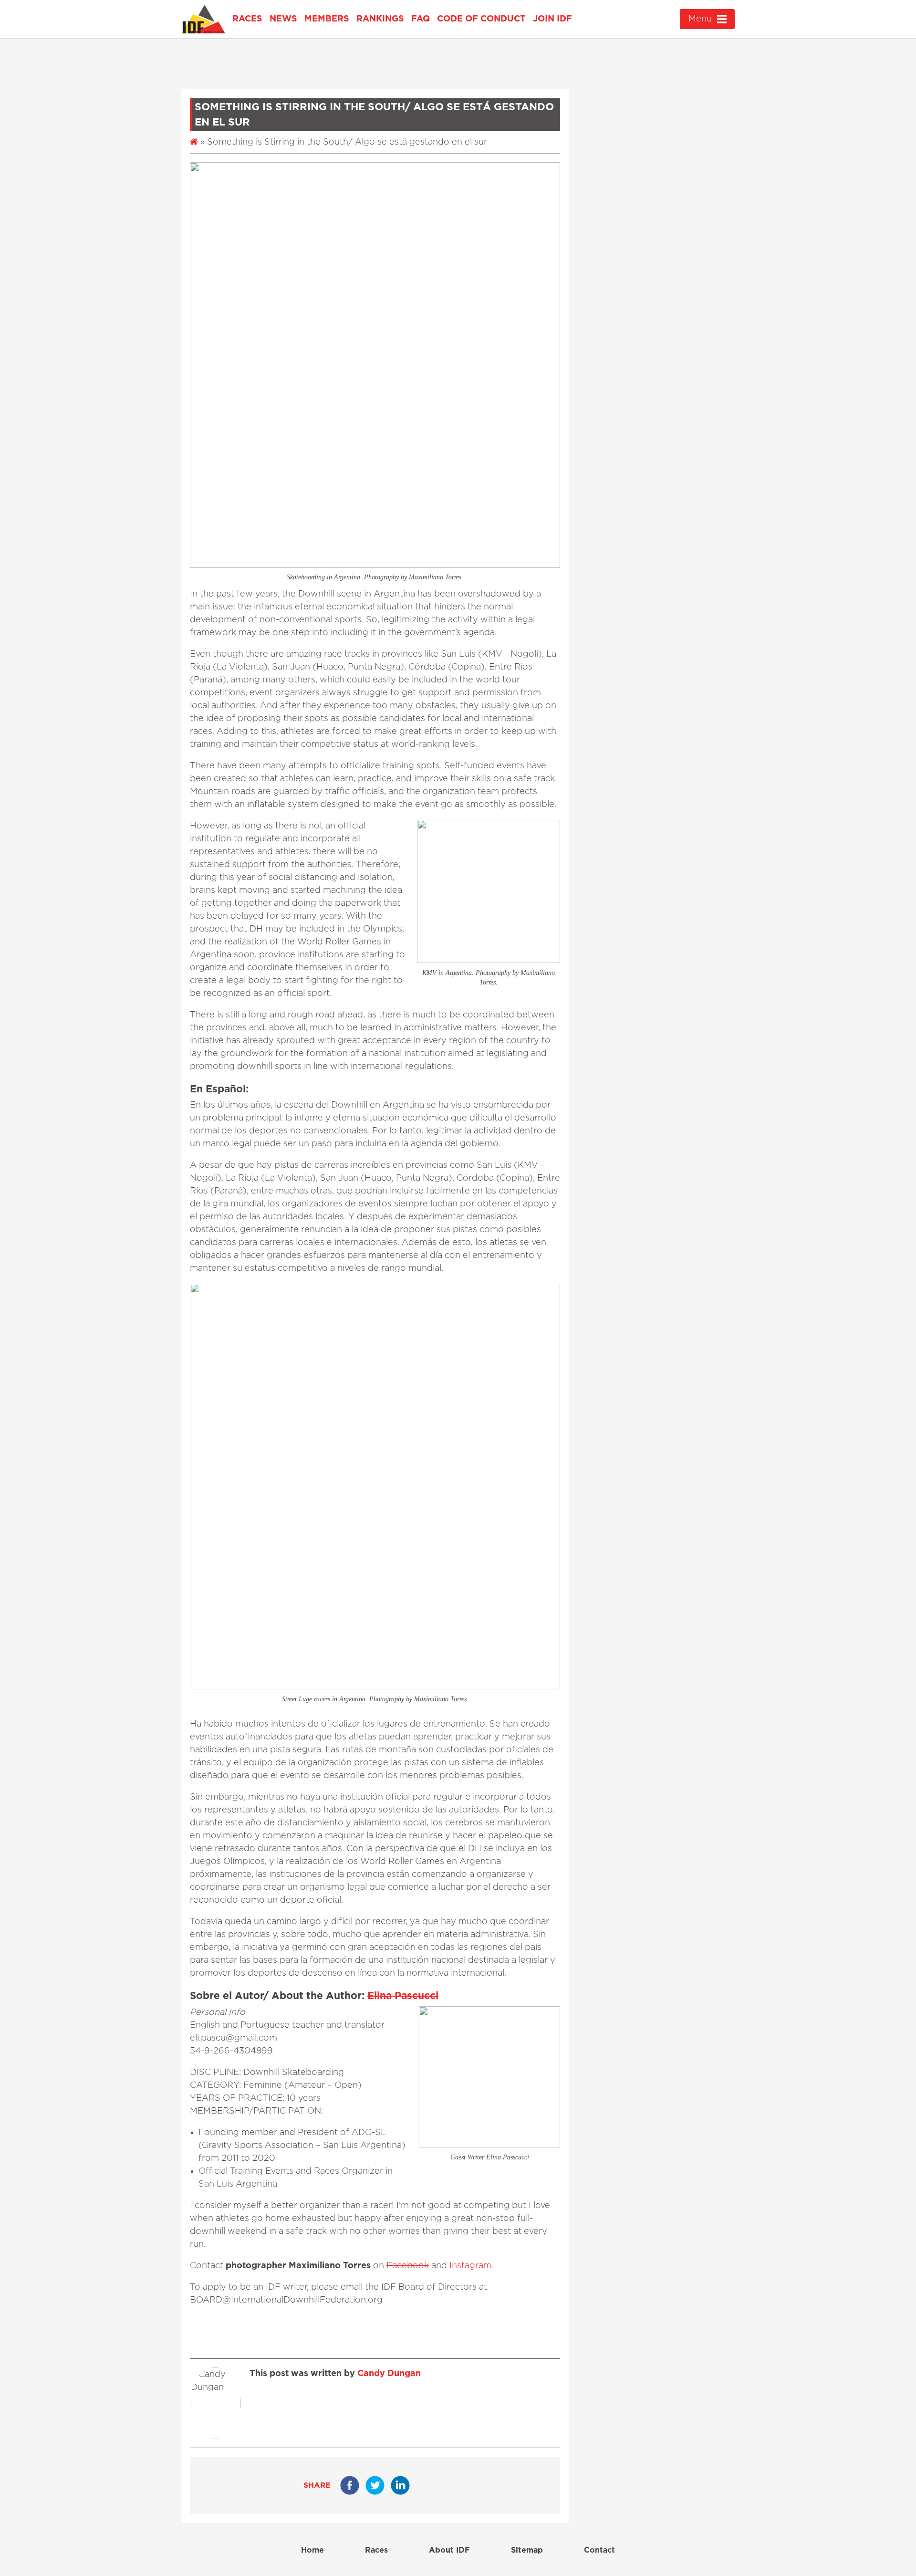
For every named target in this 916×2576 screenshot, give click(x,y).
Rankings (380, 19)
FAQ (421, 19)
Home (312, 2550)
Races (247, 19)
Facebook (408, 2266)
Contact (599, 2550)
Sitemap (527, 2550)
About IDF (449, 2550)
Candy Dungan (389, 2374)
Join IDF (552, 19)
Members (327, 19)
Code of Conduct (481, 19)
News (283, 19)
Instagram (470, 2266)
